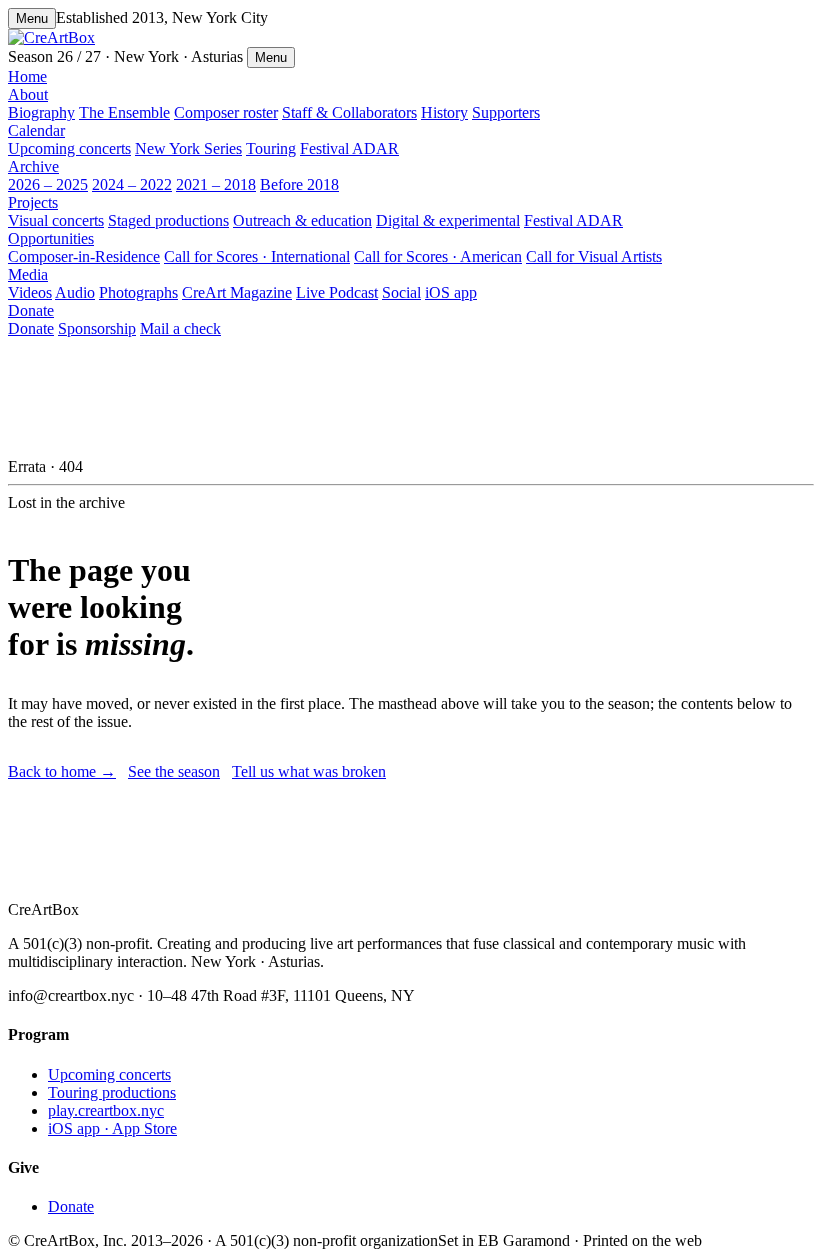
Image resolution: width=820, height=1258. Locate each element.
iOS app (451, 292)
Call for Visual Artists (594, 256)
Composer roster (226, 112)
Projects (33, 202)
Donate (31, 310)
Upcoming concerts (69, 148)
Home (27, 76)
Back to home (62, 771)
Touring (271, 148)
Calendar (36, 130)
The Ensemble (124, 112)
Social (401, 292)
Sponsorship (97, 328)
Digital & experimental (448, 220)
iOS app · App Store (112, 1128)
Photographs (138, 292)
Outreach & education (302, 220)
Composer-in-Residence (84, 256)
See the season (174, 771)
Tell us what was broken (309, 771)
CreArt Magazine (237, 292)
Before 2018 (299, 184)
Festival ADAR (349, 148)
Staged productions (168, 220)
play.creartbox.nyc (106, 1110)
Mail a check (180, 328)
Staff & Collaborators (349, 112)
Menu (32, 18)
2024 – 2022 (132, 184)
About (28, 94)
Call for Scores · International (257, 256)
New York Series (188, 148)
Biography (41, 112)
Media (28, 274)
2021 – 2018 (216, 184)
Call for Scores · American (438, 256)
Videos (30, 292)
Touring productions (112, 1092)
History (444, 112)
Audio (75, 292)
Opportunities (51, 238)
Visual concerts (56, 220)
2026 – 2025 (48, 184)
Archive (33, 166)
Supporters (506, 112)
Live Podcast (337, 292)
